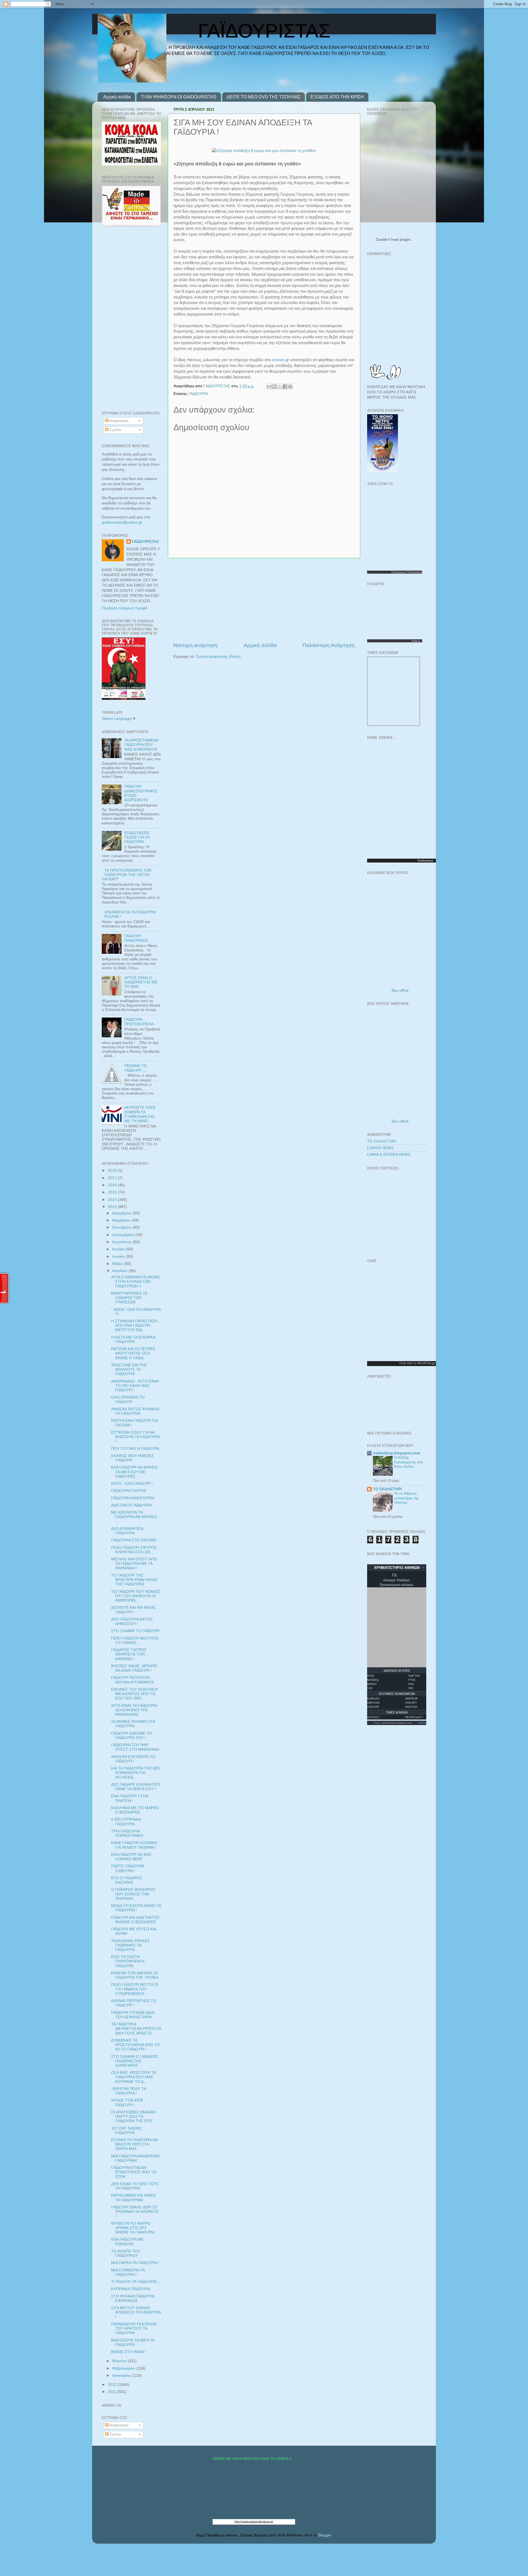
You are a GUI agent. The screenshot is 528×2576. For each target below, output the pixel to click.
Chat (403, 1363)
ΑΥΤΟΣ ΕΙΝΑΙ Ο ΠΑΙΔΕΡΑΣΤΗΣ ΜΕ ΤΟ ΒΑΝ (141, 982)
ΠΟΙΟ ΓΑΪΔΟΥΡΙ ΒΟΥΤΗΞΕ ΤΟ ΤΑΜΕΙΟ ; (135, 1641)
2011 (112, 2392)
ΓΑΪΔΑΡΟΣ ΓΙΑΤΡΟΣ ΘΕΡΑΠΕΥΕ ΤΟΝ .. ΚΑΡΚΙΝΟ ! (130, 1654)
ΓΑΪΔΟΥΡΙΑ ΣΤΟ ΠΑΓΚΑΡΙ (134, 1540)
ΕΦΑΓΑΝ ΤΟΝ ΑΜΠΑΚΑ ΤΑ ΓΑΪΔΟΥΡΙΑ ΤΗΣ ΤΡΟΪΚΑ (135, 1975)
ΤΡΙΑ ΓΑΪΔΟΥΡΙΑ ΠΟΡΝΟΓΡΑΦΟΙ (127, 1833)
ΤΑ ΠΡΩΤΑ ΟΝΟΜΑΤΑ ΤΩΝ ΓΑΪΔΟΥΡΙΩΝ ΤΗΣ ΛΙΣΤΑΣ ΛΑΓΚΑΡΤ (127, 875)
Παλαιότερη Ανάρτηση (329, 645)
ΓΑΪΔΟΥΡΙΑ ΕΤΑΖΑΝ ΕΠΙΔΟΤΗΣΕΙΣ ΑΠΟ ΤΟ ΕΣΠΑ (134, 2172)
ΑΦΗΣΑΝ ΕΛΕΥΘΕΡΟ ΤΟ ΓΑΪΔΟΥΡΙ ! (133, 1759)
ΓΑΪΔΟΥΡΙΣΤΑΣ (145, 542)
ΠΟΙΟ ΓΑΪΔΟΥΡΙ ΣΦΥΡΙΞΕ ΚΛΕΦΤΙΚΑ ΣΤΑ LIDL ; (134, 1550)
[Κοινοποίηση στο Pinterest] (290, 386)
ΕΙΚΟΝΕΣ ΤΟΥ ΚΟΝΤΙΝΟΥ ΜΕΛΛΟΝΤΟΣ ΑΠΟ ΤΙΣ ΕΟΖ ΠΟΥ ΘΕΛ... (135, 1694)
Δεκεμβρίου (123, 1213)
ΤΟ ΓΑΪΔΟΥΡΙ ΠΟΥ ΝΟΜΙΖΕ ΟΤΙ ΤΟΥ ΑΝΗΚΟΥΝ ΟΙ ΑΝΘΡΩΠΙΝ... (136, 1596)
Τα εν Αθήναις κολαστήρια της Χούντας (406, 1498)
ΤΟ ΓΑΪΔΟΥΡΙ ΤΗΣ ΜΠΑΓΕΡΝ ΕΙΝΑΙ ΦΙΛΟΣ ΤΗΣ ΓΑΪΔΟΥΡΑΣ (134, 1580)
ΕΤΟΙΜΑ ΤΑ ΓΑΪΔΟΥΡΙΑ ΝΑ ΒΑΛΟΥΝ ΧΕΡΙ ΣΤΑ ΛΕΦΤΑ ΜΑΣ (134, 2144)
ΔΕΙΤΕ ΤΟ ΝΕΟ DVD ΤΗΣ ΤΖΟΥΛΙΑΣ (263, 97)
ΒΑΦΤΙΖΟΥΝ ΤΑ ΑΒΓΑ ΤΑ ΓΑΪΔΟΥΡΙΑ (133, 2343)
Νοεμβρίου (122, 1220)
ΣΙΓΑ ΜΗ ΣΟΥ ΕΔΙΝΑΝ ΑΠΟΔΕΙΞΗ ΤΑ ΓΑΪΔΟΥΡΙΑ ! (136, 2312)
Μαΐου (118, 1264)
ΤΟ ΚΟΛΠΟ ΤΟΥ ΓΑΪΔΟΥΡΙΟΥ (126, 2253)
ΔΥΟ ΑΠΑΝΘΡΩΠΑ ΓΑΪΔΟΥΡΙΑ (127, 1531)
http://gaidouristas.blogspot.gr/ (254, 2521)
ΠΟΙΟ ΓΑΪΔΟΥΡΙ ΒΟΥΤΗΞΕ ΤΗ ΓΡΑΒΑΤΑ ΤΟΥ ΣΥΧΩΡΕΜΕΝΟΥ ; (135, 1989)
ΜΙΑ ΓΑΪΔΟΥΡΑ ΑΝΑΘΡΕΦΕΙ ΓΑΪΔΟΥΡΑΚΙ (135, 2158)
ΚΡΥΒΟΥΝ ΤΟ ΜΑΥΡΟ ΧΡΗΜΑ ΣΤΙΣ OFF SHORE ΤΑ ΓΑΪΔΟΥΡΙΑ (133, 2228)
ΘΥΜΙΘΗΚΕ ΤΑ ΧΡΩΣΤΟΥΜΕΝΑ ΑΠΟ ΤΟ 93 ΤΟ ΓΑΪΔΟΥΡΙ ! (135, 2045)
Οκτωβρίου (122, 1227)
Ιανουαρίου (122, 2375)
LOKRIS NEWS (380, 1148)
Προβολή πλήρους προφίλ (125, 608)
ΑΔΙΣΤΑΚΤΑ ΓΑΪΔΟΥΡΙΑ (131, 1505)
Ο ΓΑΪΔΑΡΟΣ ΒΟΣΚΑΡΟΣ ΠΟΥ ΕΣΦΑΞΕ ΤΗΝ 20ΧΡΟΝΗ (133, 1894)
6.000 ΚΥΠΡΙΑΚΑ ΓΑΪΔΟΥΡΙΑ (126, 1822)
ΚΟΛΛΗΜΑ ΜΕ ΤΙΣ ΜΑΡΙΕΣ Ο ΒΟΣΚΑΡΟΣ (135, 1810)
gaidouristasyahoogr (122, 522)
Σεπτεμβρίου (124, 1235)
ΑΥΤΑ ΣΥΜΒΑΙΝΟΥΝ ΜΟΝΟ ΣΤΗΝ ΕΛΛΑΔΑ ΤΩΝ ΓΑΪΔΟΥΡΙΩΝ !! (135, 1282)
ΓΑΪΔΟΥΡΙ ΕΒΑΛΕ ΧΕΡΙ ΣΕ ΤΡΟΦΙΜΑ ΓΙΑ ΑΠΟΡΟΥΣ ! (135, 2212)
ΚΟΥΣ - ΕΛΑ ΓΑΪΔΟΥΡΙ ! (132, 1484)
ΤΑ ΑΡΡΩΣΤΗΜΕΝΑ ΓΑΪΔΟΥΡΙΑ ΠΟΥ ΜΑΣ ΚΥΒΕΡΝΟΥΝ (141, 745)
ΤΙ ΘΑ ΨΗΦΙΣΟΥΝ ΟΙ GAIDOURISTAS (179, 97)
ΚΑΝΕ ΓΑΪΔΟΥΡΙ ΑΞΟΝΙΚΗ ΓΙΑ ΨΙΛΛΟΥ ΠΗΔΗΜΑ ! (134, 1845)
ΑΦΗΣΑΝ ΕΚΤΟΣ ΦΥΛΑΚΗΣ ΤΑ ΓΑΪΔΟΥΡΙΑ (136, 1411)
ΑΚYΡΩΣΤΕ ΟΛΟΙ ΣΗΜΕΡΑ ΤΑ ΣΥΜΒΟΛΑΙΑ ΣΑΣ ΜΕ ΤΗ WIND (140, 1114)
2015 (113, 1192)
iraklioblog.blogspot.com (397, 1453)
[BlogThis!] (274, 386)
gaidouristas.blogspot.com (397, 1723)
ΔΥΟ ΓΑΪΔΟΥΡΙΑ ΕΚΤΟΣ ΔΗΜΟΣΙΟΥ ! (132, 1622)
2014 (113, 1200)
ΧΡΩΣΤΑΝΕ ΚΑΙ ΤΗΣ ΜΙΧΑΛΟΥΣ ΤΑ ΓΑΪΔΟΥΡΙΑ (129, 1369)
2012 (113, 2385)
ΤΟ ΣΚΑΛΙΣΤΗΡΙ (382, 1141)
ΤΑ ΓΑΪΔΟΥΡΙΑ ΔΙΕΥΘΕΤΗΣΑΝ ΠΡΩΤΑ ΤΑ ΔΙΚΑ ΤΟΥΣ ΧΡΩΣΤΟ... (136, 2029)
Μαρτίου (120, 2361)
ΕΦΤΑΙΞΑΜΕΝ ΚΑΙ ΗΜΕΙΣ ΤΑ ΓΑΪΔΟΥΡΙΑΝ (134, 2198)
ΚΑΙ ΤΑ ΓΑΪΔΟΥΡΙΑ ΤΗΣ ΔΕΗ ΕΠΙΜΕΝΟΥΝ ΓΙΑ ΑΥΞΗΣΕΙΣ (136, 1773)
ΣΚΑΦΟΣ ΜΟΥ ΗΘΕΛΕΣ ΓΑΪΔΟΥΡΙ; (132, 1458)
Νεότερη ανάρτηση (195, 645)
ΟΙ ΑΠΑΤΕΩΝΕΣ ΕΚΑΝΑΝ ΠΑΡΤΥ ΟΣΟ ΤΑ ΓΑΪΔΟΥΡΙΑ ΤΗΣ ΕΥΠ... (133, 2117)
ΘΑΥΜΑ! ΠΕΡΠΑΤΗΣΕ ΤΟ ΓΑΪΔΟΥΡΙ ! (134, 2003)
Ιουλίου (119, 1249)
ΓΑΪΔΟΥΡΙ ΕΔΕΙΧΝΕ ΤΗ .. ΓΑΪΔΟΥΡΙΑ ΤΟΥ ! (133, 1736)
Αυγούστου (123, 1242)
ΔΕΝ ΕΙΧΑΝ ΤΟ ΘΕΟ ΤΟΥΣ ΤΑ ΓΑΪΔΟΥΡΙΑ (135, 2186)
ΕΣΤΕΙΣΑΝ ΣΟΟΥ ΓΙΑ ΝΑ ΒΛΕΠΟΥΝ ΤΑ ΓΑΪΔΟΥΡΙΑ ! (135, 1437)
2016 (113, 1185)
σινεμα (429, 860)
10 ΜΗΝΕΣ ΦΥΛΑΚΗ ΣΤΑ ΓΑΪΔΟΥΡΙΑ (133, 1724)
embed (422, 1723)
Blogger (325, 2535)
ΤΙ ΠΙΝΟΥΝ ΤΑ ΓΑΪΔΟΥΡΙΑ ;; (135, 2282)
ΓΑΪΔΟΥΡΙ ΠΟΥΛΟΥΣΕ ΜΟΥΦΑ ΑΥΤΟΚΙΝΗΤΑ (132, 1680)
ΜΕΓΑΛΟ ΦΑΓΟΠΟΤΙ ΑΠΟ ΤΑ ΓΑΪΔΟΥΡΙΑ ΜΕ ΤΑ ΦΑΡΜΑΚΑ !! (134, 1564)
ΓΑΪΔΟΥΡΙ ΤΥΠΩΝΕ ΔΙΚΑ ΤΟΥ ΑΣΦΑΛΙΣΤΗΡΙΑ (133, 2015)
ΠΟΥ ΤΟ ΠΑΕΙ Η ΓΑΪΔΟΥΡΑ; (136, 1449)
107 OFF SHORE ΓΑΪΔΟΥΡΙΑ (126, 2131)
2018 (113, 1170)
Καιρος (416, 641)
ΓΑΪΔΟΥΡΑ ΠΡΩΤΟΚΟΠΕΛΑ (139, 1022)
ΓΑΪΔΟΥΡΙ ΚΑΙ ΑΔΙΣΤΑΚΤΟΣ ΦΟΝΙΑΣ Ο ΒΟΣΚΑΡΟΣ (135, 1920)
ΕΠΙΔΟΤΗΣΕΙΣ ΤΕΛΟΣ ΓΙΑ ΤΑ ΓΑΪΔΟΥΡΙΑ (137, 837)
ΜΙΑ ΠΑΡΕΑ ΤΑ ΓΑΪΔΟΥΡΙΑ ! (135, 2263)
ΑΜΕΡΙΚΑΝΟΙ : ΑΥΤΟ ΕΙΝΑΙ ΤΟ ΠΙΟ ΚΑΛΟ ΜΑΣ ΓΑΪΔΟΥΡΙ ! (135, 1386)
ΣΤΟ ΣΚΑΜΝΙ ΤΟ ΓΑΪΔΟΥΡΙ (135, 1631)
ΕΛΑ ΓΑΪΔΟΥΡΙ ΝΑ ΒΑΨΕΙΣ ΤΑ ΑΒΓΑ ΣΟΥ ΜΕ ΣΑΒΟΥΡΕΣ (134, 1472)
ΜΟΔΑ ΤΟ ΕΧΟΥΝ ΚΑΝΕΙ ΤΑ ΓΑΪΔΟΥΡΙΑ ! (136, 1908)
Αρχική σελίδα (117, 97)
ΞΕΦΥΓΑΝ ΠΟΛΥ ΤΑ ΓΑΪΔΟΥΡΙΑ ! (128, 2091)
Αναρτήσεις (119, 421)
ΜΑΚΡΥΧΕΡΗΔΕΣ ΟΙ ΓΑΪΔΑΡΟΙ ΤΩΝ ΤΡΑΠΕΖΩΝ (129, 1298)
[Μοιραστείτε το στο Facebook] (285, 386)
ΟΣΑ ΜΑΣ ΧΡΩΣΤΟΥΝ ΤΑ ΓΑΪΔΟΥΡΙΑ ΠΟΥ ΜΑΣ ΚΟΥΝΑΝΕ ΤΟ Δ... (133, 2077)
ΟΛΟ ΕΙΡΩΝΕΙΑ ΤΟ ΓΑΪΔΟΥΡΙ (128, 1399)
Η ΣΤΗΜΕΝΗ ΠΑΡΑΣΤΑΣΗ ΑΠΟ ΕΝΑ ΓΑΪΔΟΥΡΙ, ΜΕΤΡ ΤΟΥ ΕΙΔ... (134, 1326)
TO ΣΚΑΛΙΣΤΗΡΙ (387, 1489)
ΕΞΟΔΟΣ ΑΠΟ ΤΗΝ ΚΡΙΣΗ (337, 97)
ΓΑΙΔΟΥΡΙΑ (198, 394)
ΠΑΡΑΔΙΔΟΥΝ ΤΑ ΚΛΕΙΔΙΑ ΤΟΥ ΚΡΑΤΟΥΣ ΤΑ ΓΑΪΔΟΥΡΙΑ (134, 2328)
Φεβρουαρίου (124, 2368)
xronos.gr (280, 360)
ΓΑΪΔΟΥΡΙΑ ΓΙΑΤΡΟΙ (129, 1491)
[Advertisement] (264, 600)
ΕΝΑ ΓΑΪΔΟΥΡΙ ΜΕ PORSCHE (127, 2242)
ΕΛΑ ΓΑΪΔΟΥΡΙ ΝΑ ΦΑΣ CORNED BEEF (131, 1857)
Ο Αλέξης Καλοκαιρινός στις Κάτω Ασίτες (409, 1462)
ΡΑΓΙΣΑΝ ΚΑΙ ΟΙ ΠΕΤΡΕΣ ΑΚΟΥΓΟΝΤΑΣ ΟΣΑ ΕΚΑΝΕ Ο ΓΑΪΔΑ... (133, 1353)
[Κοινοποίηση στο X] (280, 386)
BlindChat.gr (426, 1363)
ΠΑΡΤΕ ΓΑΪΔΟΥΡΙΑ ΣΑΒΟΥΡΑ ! (128, 1868)
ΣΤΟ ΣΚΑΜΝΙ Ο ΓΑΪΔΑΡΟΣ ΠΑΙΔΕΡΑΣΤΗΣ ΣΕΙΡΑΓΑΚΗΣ (135, 2061)
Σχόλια (115, 430)
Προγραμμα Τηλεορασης (407, 572)
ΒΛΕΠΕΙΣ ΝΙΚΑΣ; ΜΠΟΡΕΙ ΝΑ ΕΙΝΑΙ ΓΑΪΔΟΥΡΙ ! (134, 1668)
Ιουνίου (119, 1257)
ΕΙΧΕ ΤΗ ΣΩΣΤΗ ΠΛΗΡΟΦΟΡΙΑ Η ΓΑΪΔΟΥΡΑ (128, 1961)
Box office (400, 990)
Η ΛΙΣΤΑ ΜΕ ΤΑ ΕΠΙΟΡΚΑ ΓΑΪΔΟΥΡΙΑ (133, 1340)
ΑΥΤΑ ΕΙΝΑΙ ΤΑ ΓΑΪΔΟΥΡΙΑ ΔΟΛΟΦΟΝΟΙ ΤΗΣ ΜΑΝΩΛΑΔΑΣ (134, 1710)
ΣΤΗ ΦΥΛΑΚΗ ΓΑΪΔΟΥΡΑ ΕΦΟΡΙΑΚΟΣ (133, 2299)
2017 (113, 1178)
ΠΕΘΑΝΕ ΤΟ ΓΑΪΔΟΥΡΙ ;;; (136, 1068)
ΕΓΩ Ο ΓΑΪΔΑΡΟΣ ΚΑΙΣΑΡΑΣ (127, 1880)
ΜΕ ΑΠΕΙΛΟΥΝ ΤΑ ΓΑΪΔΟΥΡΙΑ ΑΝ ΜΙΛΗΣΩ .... (134, 1517)
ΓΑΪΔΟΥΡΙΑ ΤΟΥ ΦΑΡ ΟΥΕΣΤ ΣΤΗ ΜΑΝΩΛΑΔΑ (135, 1747)
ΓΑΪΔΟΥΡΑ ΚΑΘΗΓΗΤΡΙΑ (133, 1498)
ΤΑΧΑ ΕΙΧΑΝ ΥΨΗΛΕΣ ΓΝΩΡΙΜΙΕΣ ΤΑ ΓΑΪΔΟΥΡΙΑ (130, 1945)
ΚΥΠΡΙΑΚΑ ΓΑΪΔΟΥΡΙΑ (131, 2289)
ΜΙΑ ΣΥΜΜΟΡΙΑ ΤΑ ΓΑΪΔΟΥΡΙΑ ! (128, 2272)
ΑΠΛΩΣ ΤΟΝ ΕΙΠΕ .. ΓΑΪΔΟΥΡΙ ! (129, 2103)
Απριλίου (120, 1271)
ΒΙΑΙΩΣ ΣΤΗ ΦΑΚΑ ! (128, 2352)
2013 (113, 1207)
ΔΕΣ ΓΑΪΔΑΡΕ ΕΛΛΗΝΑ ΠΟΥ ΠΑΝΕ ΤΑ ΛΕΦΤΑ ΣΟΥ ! (136, 1787)
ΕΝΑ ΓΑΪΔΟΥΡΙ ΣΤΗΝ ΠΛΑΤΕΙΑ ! (130, 1798)
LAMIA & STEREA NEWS (389, 1155)
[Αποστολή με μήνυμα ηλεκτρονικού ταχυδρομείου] (269, 386)
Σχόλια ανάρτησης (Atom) (218, 657)
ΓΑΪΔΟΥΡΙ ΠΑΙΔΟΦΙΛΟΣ (136, 938)
